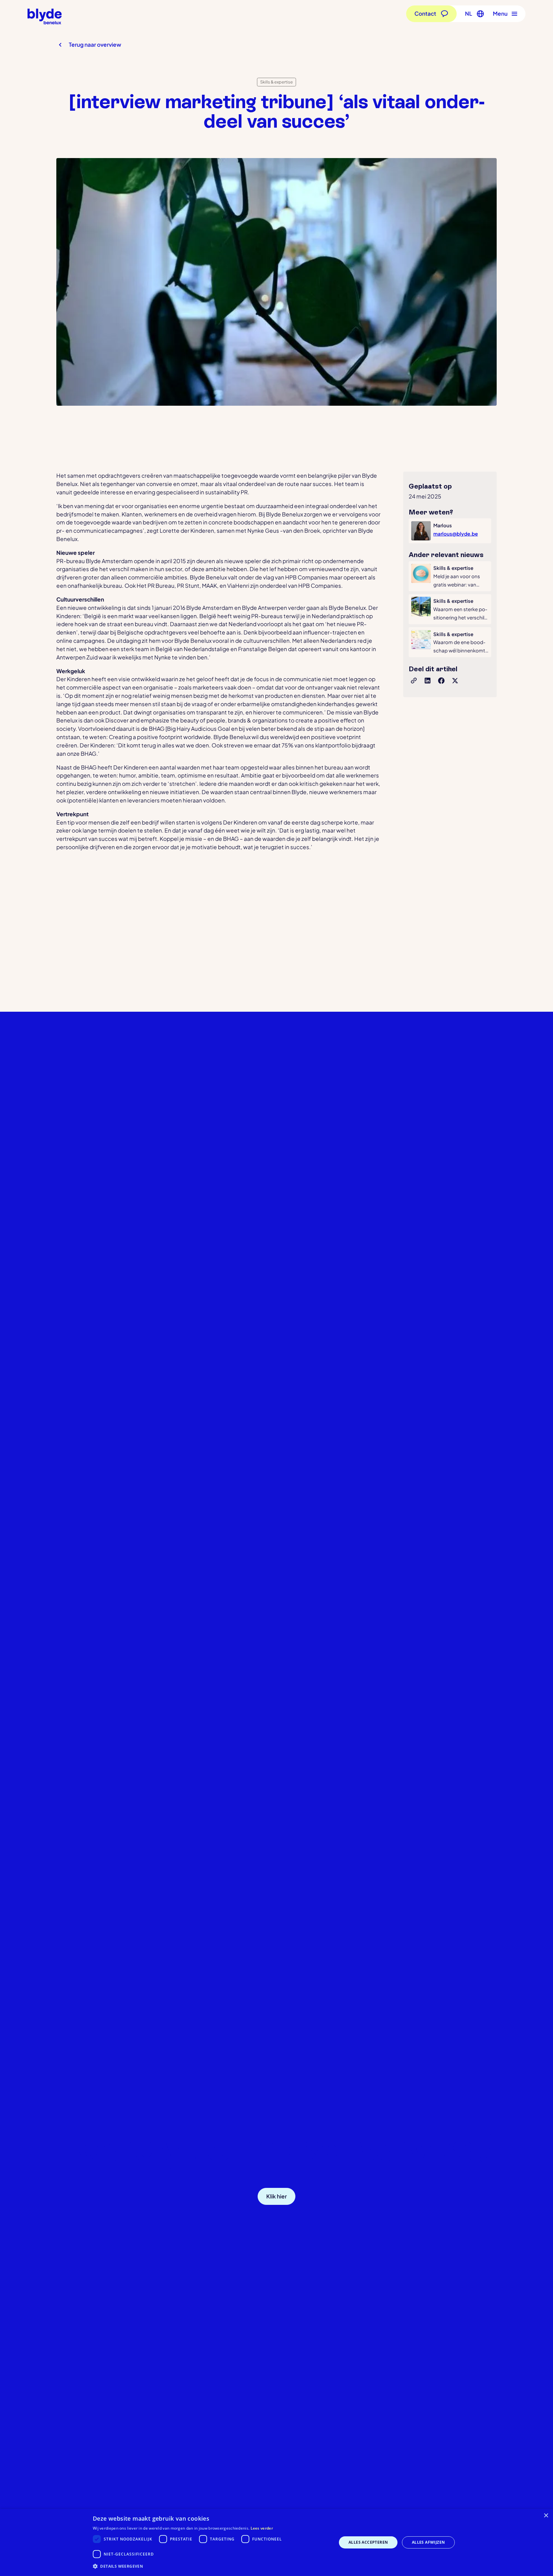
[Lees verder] (450, 576)
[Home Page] (45, 16)
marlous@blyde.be (456, 534)
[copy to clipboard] (414, 681)
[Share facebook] (442, 681)
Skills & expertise (276, 82)
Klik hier (276, 2196)
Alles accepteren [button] (368, 2542)
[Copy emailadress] (325, 2196)
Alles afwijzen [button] (429, 2542)
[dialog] (276, 2542)
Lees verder (262, 2528)
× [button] (546, 2516)
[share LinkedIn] (428, 681)
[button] (473, 14)
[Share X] (455, 681)
